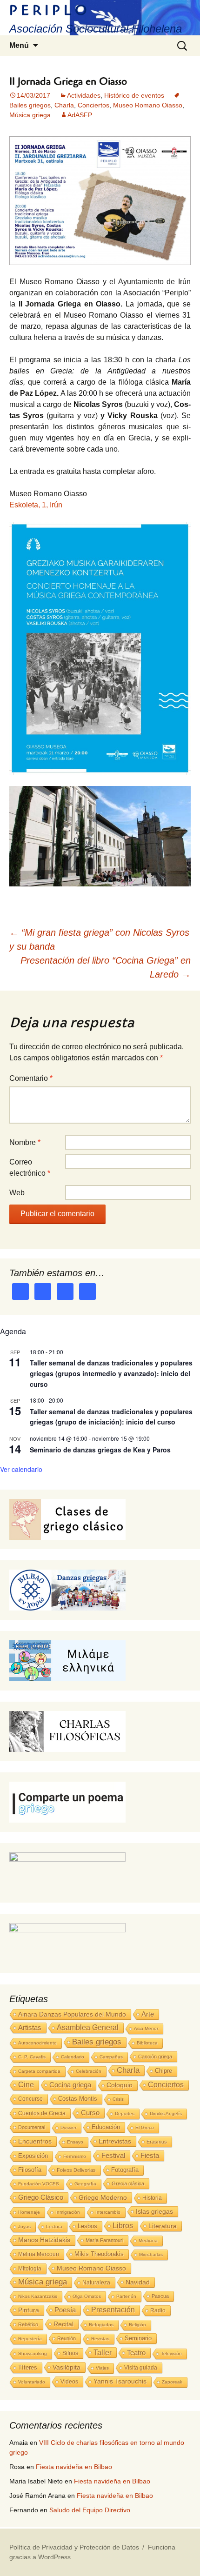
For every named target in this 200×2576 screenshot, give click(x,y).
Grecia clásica (128, 2183)
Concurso (30, 2099)
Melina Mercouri (39, 2254)
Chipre (163, 2071)
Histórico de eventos (134, 95)
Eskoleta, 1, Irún (36, 505)
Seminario (138, 2338)
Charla (64, 105)
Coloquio (120, 2085)
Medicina (148, 2240)
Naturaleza (96, 2283)
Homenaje (29, 2212)
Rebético (28, 2324)
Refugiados (101, 2325)
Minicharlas (151, 2254)
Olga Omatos (87, 2296)
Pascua (160, 2296)
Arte (148, 2014)
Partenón (126, 2296)
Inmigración (68, 2212)
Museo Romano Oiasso (148, 105)
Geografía (85, 2184)
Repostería (30, 2339)
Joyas (24, 2227)
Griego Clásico (41, 2197)
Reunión (67, 2338)
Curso (90, 2113)
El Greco (145, 2127)
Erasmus (157, 2142)
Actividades (84, 95)
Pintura (29, 2310)
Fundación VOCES (39, 2184)
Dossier (68, 2127)
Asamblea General (88, 2027)
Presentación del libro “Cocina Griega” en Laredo (106, 967)
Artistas (30, 2027)
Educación (106, 2127)
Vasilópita (67, 2367)
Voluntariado (32, 2382)
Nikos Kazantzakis (38, 2296)
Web (17, 1193)
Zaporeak (172, 2382)
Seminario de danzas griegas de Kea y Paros (100, 1450)
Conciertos (93, 105)
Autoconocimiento (37, 2043)
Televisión (171, 2353)
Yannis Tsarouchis (120, 2381)
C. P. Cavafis (32, 2057)
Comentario (31, 1078)
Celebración (89, 2071)
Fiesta (150, 2155)
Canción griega (155, 2057)
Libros (123, 2226)
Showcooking (33, 2353)
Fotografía (125, 2170)
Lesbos (87, 2226)
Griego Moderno (103, 2197)
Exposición (33, 2156)
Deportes (125, 2113)
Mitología (30, 2269)
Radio (158, 2310)
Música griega (30, 115)
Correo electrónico (30, 1168)
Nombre (25, 1142)
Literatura (163, 2226)
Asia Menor (146, 2028)
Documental (32, 2127)
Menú (19, 45)
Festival (113, 2155)
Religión (137, 2325)
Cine (26, 2085)
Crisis (118, 2099)
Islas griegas (154, 2211)
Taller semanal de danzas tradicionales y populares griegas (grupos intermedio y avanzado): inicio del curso (111, 1373)
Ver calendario (21, 1469)
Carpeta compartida (39, 2071)
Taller (103, 2352)
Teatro (136, 2353)
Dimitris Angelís (166, 2113)
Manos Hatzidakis (44, 2240)
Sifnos (70, 2353)
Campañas (111, 2057)
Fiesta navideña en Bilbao (74, 2467)
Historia (152, 2198)
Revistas (100, 2339)
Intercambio (108, 2212)
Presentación (113, 2310)
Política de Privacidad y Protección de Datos (74, 2547)
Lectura (54, 2227)
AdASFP (80, 115)
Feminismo (75, 2156)
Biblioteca (147, 2043)
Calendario (73, 2057)
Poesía (65, 2310)
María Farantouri (104, 2240)
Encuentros (35, 2141)
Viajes (102, 2368)
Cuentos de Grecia (42, 2113)
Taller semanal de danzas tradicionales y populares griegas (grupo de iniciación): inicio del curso (111, 1417)
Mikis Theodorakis (99, 2254)
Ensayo (75, 2142)
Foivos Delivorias (76, 2170)
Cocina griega (70, 2085)
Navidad (138, 2282)
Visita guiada (141, 2368)
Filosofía (30, 2170)
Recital (63, 2324)
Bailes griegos (97, 2042)
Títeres (28, 2367)
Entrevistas (115, 2141)
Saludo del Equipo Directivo (90, 2510)
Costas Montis (78, 2099)
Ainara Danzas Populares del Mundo (72, 2014)
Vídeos (69, 2382)
